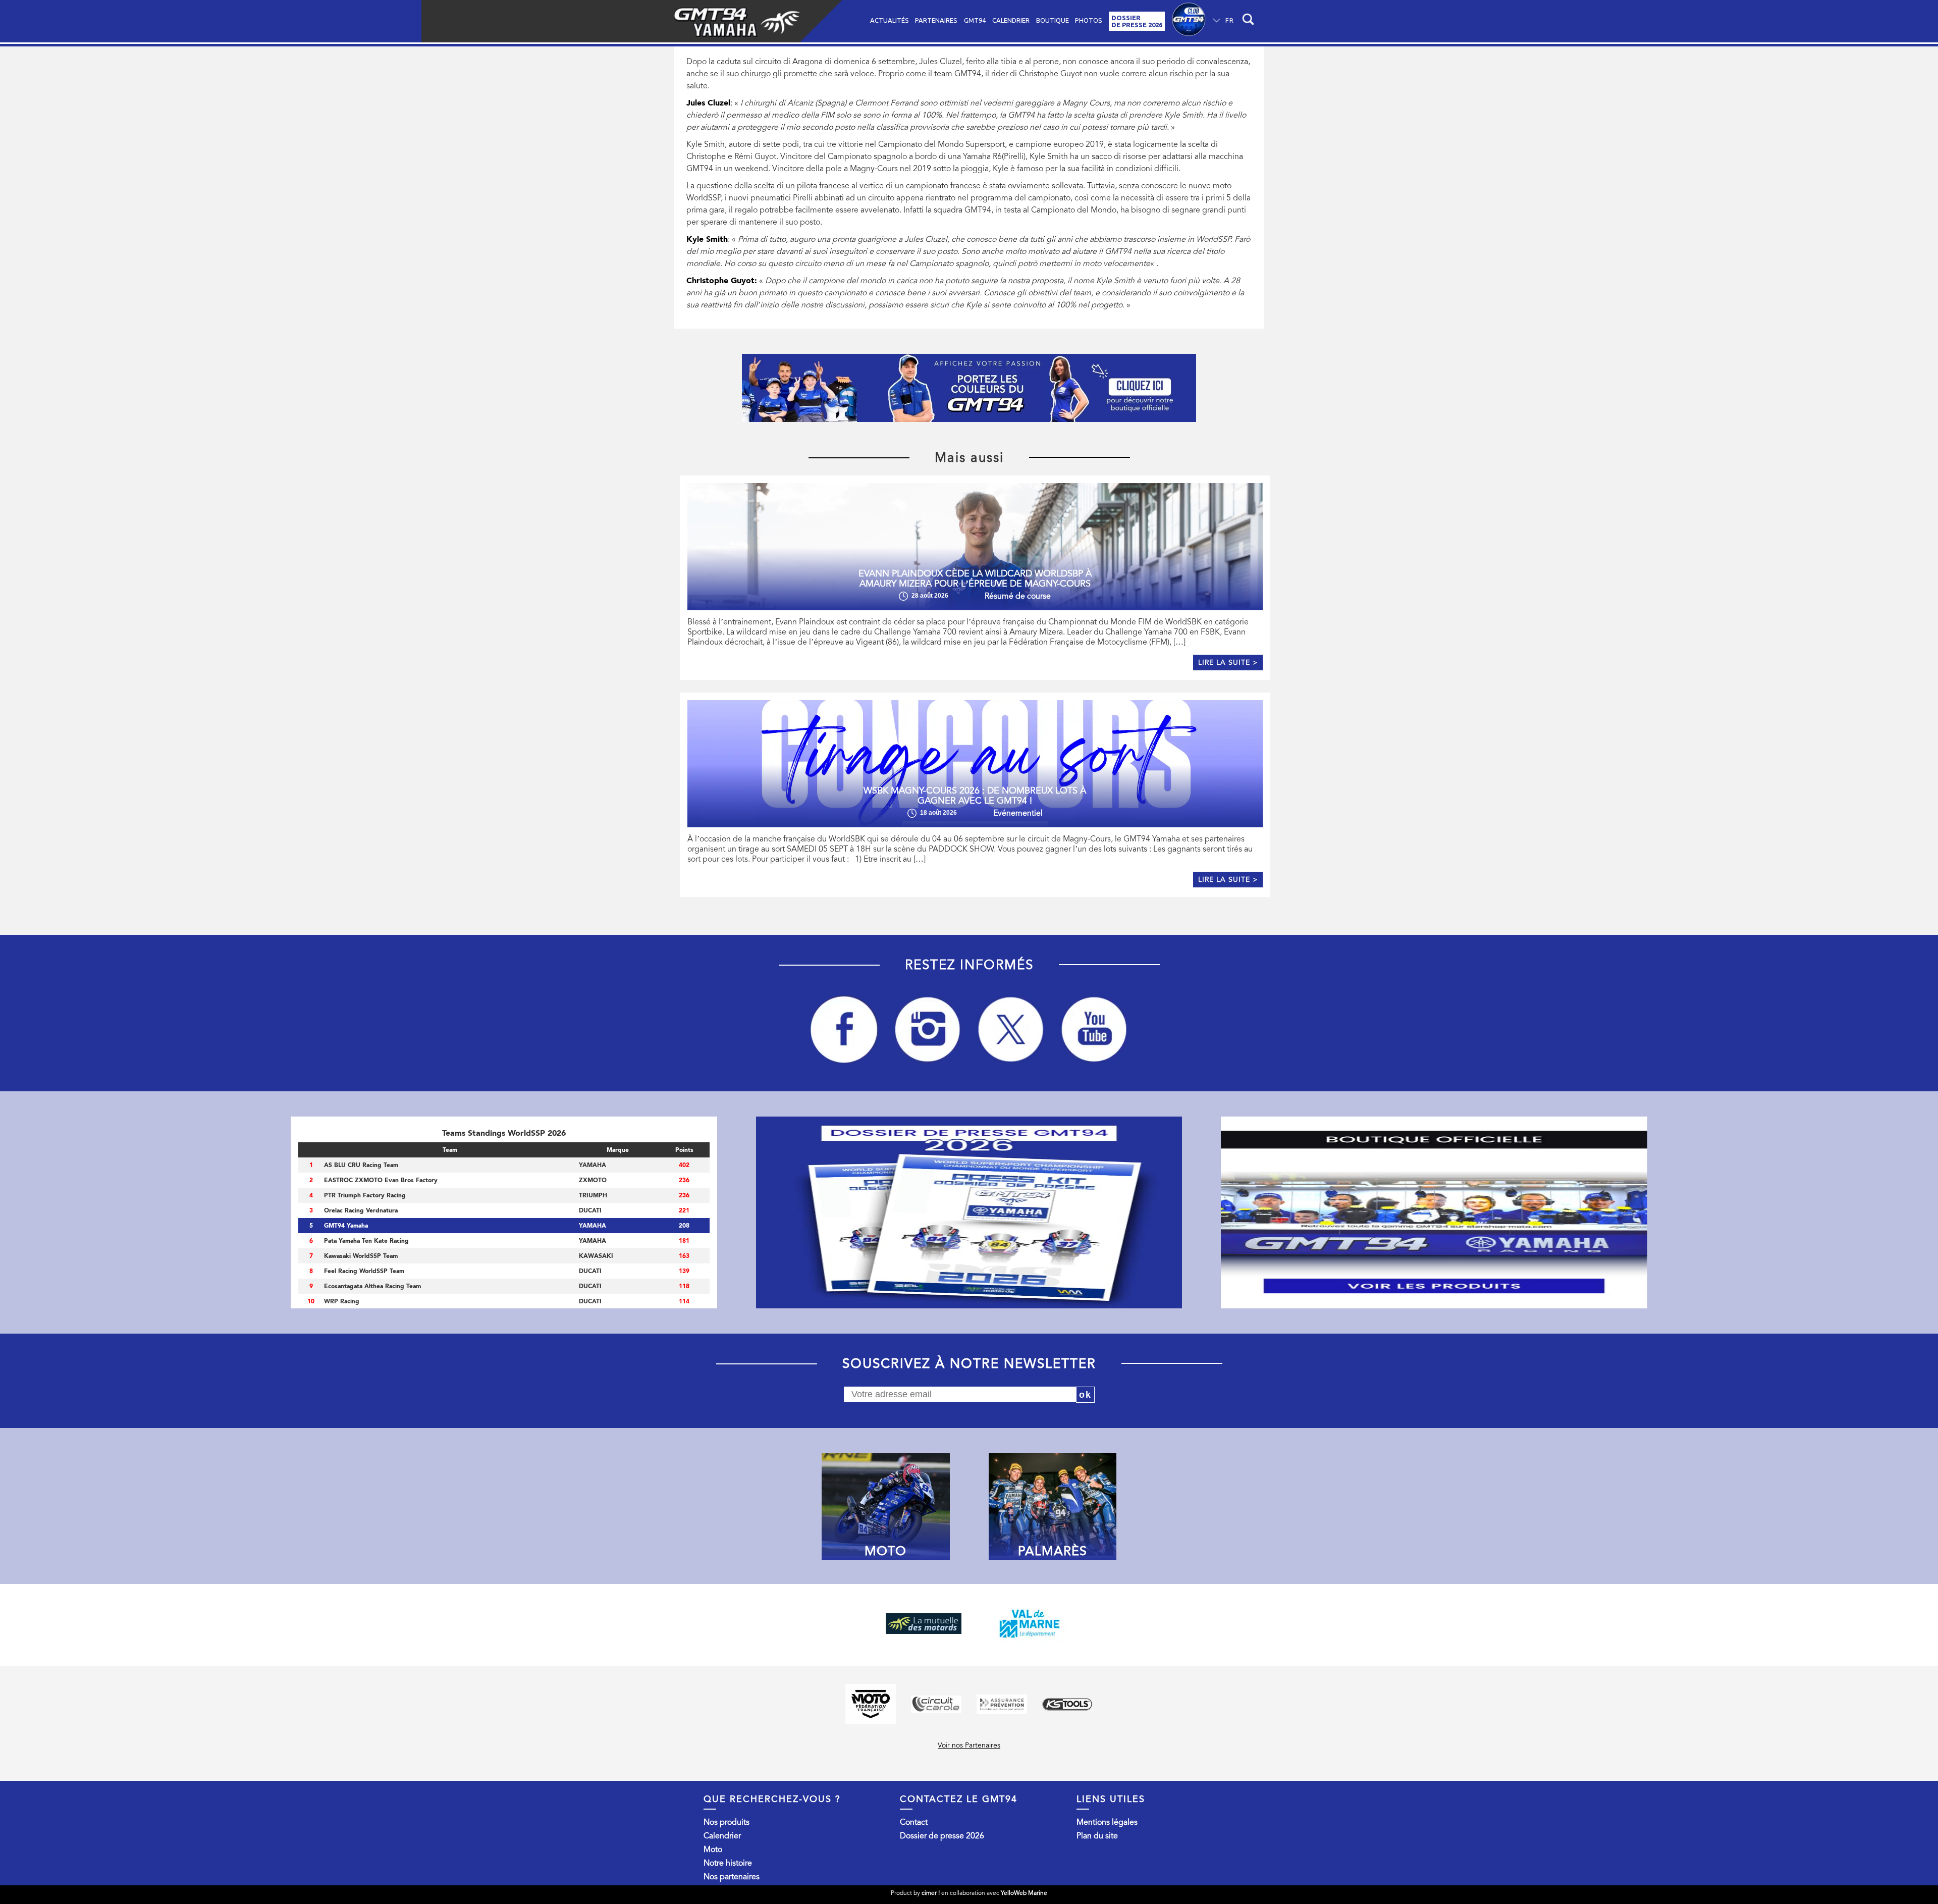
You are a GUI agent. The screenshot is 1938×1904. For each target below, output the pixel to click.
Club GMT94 (1189, 21)
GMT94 (975, 20)
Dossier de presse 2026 (942, 1836)
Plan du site (1097, 1836)
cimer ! (931, 1893)
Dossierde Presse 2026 (1137, 21)
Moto (713, 1849)
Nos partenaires (732, 1877)
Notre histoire (728, 1863)
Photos (1089, 20)
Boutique (1053, 20)
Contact (914, 1822)
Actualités (890, 20)
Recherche (1250, 21)
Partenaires (936, 20)
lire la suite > (1228, 663)
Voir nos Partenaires (969, 1745)
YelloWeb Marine (1024, 1893)
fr (1230, 20)
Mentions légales (1107, 1822)
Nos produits (726, 1822)
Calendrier (1011, 20)
